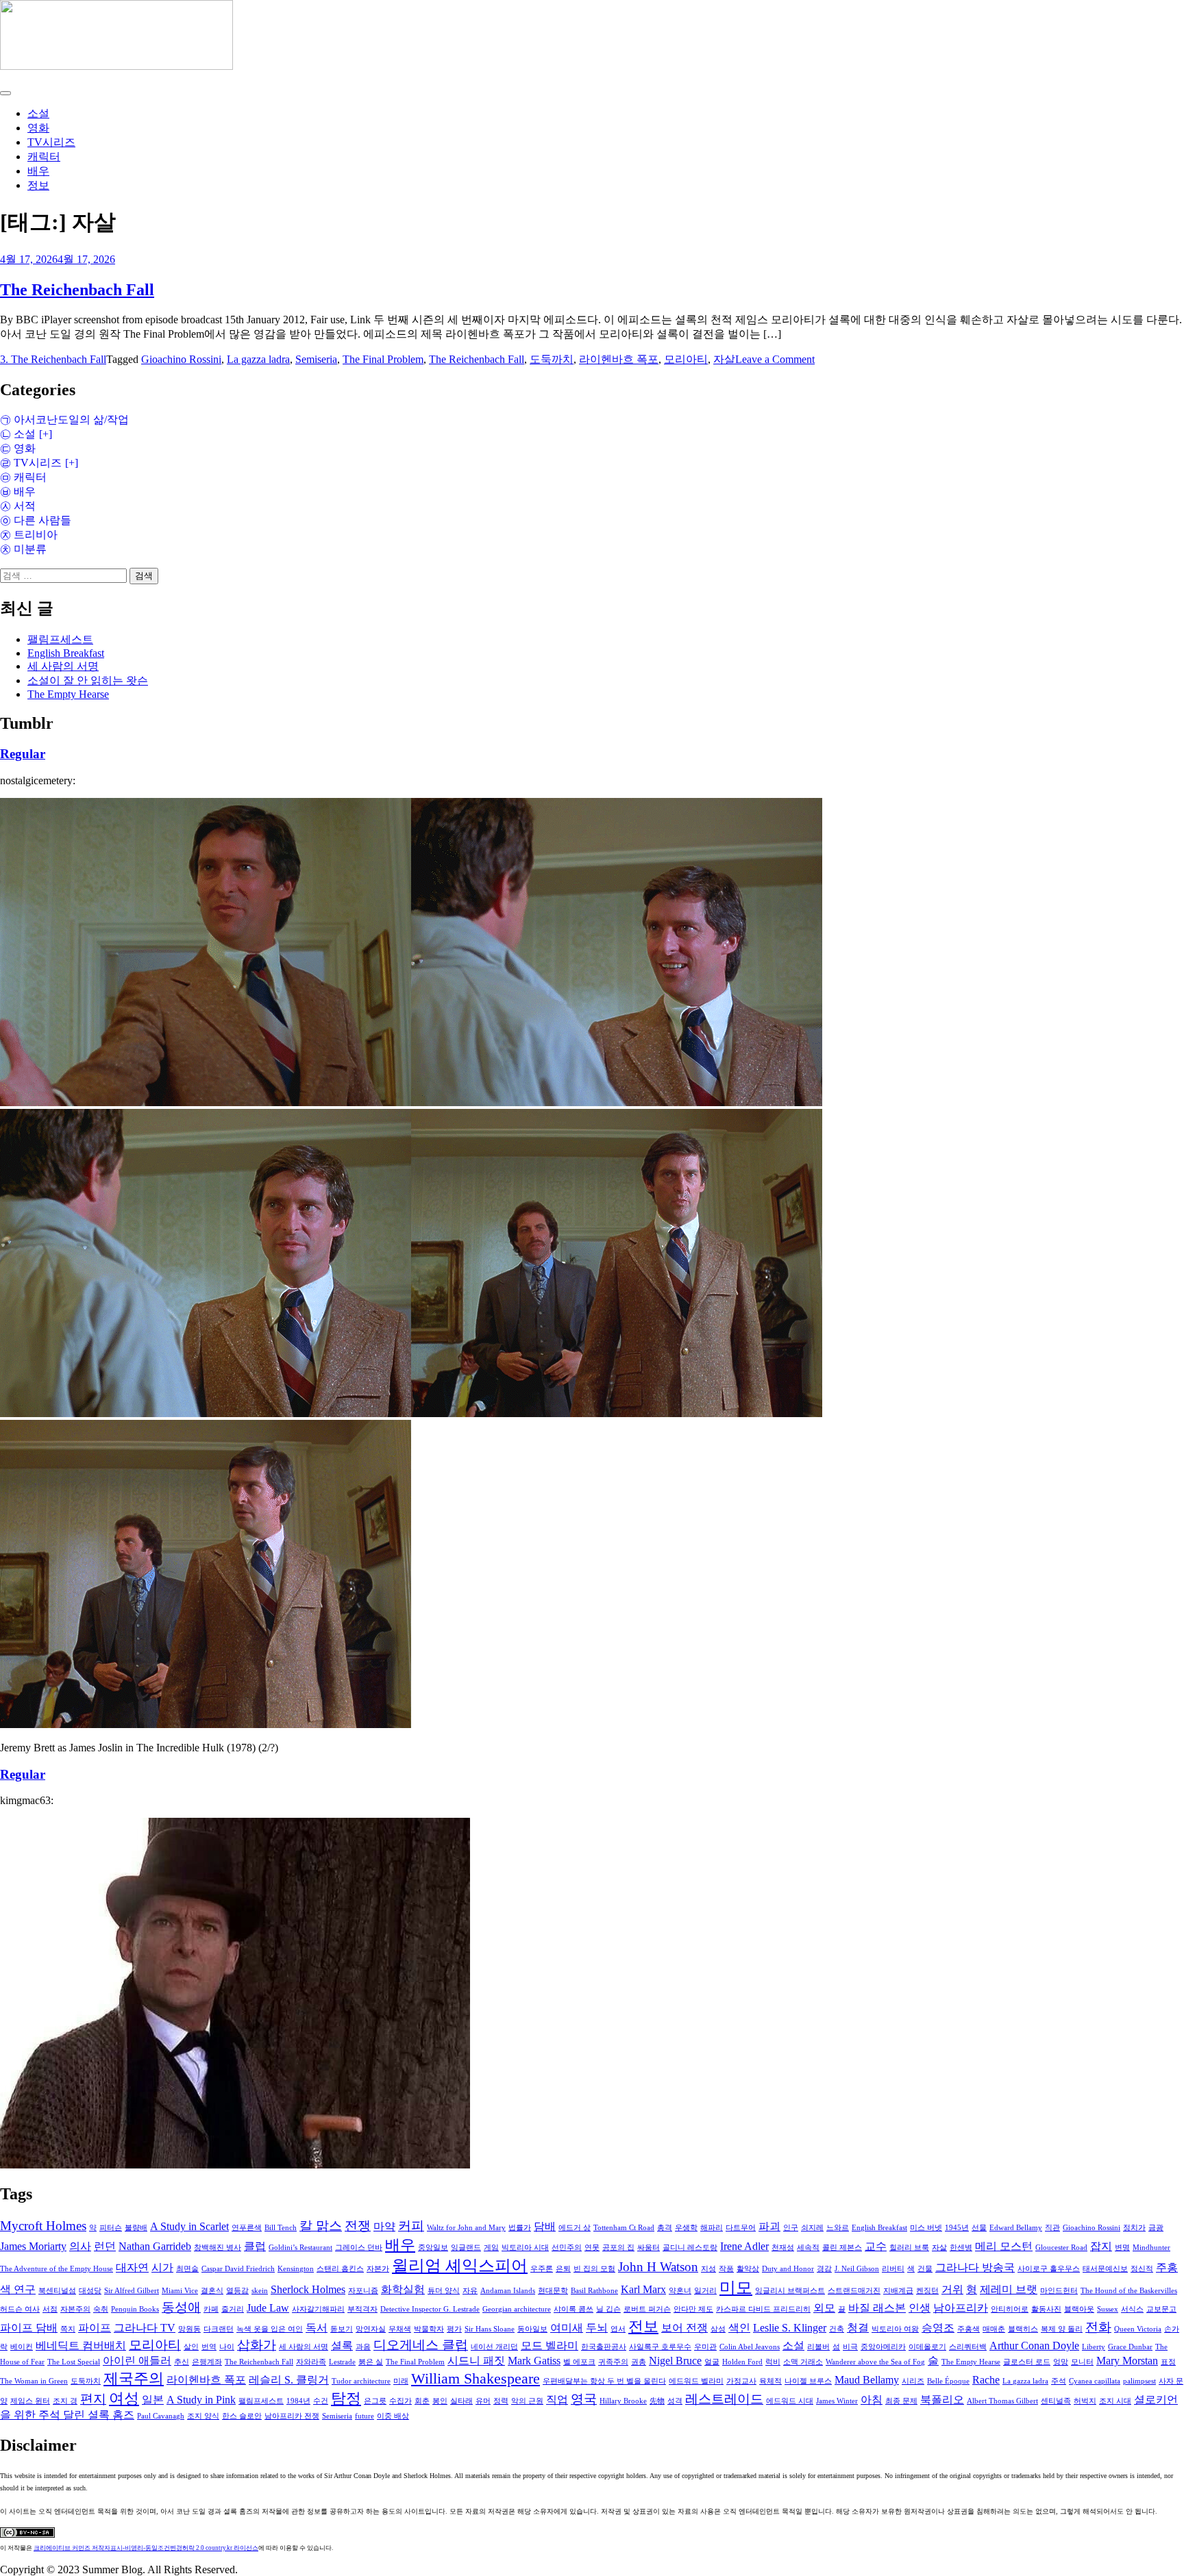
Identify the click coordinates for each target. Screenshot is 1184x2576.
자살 (724, 359)
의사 (80, 2246)
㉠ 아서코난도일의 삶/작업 (64, 420)
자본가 (378, 2269)
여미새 (567, 2328)
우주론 (542, 2269)
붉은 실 (371, 2362)
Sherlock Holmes (308, 2289)
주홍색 (969, 2329)
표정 (1168, 2362)
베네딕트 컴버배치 (81, 2346)
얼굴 (712, 2362)
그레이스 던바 (359, 2248)
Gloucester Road (1061, 2248)
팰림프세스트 (60, 639)
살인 (191, 2347)
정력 (501, 2401)
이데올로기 (927, 2347)
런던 (105, 2246)
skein (260, 2291)
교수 (876, 2246)
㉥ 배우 (18, 491)
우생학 (686, 2228)
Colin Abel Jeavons (750, 2347)
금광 (1156, 2228)
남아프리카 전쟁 (292, 2416)
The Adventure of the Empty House (57, 2269)
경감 (824, 2269)
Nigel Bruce (675, 2361)
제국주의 (134, 2379)
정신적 (1142, 2269)
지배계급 (898, 2291)
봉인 (440, 2401)
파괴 (769, 2226)
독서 (317, 2328)
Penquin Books (135, 2309)
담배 (545, 2226)
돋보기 (342, 2329)
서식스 (1132, 2309)
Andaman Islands (508, 2291)
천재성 (783, 2248)
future (365, 2416)
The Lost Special (74, 2362)
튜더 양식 (444, 2291)
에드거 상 (575, 2228)
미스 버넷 (926, 2228)
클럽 (255, 2246)
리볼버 (818, 2347)
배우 (38, 171)
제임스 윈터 (30, 2401)
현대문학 (553, 2291)
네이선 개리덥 (494, 2347)
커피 (411, 2226)
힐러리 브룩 (909, 2248)
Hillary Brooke (623, 2401)
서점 (50, 2309)
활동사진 (1046, 2309)
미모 (736, 2288)
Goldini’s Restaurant (300, 2248)
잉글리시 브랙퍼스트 (790, 2291)
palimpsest (1139, 2381)
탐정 (346, 2399)
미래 (401, 2381)
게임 (491, 2248)
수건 (321, 2401)
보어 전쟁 (684, 2328)
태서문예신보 (1105, 2269)
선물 (979, 2228)
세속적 (808, 2248)
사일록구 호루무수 (660, 2347)
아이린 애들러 (137, 2361)
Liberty (1094, 2347)
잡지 (1101, 2246)
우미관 (705, 2347)
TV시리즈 (51, 142)
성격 (675, 2401)
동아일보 (532, 2329)
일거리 (705, 2291)
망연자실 (371, 2329)
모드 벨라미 (550, 2346)
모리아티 (686, 359)
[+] (45, 434)
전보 (643, 2327)
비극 (850, 2347)
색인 (739, 2328)
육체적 (770, 2381)
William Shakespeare (476, 2379)
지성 (708, 2269)
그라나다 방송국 (975, 2267)
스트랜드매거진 (854, 2291)
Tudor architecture (361, 2381)
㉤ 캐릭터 (23, 477)
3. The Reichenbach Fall (53, 359)
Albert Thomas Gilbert (1002, 2401)
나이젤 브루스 (808, 2381)
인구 (791, 2228)
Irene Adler (744, 2246)
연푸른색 (247, 2228)
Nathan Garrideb (155, 2246)
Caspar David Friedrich (238, 2269)
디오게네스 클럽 (421, 2345)
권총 (639, 2362)
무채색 (400, 2329)
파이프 (95, 2328)
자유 (470, 2291)
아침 (872, 2400)
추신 (182, 2362)
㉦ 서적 (18, 506)
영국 (584, 2399)
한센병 (961, 2248)
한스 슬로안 (242, 2416)
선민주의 (567, 2248)
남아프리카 (961, 2308)
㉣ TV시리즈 (31, 463)
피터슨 (111, 2228)
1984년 (298, 2401)
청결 (858, 2328)
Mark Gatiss (534, 2361)
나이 (227, 2347)
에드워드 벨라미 (696, 2381)
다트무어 (741, 2228)
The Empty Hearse (68, 694)
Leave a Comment (775, 359)
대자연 (132, 2267)
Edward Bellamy (1016, 2228)
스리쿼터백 (968, 2347)
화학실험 (403, 2289)
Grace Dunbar (1130, 2347)
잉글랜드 (466, 2248)
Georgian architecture (517, 2309)
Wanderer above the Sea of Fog (875, 2362)
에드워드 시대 (790, 2401)
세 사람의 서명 (63, 666)
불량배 (136, 2228)
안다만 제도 (693, 2309)
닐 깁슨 (608, 2309)
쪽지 (68, 2329)
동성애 (181, 2307)
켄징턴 (927, 2291)
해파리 (712, 2228)
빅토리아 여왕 (895, 2329)
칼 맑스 (321, 2226)
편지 (93, 2399)
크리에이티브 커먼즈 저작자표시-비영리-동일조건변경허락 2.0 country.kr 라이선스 (146, 2548)
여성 (124, 2399)
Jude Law (268, 2308)
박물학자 (429, 2329)
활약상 (748, 2269)
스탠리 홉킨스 (340, 2269)
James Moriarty (33, 2246)
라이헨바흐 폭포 (619, 359)
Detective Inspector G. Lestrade (430, 2309)
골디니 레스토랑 (690, 2248)
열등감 (237, 2291)
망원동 (189, 2329)
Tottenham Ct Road (624, 2228)
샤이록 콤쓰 (573, 2309)
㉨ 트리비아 (29, 535)
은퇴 (563, 2269)
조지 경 (65, 2401)
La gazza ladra (258, 359)
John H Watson (658, 2267)
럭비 (773, 2362)
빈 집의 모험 (594, 2269)
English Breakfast (66, 653)
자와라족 (311, 2362)
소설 (38, 113)
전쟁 (358, 2226)
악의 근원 (527, 2401)
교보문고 (1161, 2309)
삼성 (718, 2329)
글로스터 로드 (1027, 2362)
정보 (38, 185)
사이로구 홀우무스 (1049, 2269)
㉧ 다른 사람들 (36, 520)
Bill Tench (281, 2228)
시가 (162, 2267)
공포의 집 (618, 2248)
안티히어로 (1010, 2309)
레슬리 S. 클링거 (289, 2380)
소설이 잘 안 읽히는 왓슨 (88, 680)
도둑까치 (552, 359)
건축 (837, 2329)
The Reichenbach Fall (77, 290)
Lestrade (342, 2362)
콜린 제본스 (842, 2248)
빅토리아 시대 (525, 2248)
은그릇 (375, 2401)
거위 (952, 2289)
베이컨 (22, 2347)
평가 (454, 2329)
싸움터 (649, 2248)
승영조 (938, 2328)
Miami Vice (180, 2291)
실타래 (461, 2401)
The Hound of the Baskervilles (1129, 2291)
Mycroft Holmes (43, 2226)
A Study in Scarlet (189, 2226)
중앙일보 (433, 2248)
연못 (592, 2248)
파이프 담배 (29, 2328)
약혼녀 (680, 2291)
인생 (920, 2308)
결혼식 (212, 2291)
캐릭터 (44, 157)
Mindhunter (1151, 2248)
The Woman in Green (34, 2381)
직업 (557, 2400)
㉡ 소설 (18, 434)
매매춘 (994, 2329)
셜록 (342, 2346)
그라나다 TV (145, 2328)
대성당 (90, 2291)
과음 (363, 2347)
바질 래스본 (877, 2308)
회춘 (422, 2401)
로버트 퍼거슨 (647, 2309)
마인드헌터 (1059, 2291)
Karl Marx (643, 2289)
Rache (986, 2380)
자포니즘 (363, 2291)
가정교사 (741, 2381)
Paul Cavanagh (161, 2416)
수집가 (400, 2401)
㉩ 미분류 (23, 549)
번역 (209, 2347)
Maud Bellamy (867, 2380)
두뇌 (597, 2328)
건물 (925, 2269)
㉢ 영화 (18, 448)
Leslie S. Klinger (790, 2328)
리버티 (893, 2269)
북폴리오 (942, 2400)
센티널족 (1056, 2401)
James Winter (837, 2401)
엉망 (1061, 2362)
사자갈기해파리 (318, 2309)
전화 (1098, 2327)
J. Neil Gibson (857, 2269)
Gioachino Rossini (181, 359)
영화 (38, 128)
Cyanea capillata (1095, 2381)
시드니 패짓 (476, 2361)
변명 (1122, 2248)
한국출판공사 (604, 2347)
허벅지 (1085, 2401)
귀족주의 (613, 2362)
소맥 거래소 (803, 2362)
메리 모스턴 (1004, 2246)
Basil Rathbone (594, 2291)
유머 (483, 2401)
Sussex (1108, 2309)
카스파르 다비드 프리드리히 (763, 2309)
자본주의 (75, 2309)
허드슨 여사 (20, 2309)
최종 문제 (901, 2401)
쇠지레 (812, 2228)
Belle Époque (948, 2381)
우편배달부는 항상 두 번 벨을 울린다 (604, 2381)
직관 (1052, 2228)
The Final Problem (383, 359)
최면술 (187, 2269)
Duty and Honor (788, 2269)
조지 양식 (203, 2416)
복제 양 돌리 (1062, 2329)
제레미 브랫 (1009, 2289)
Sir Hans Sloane (490, 2329)
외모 (824, 2308)
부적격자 (362, 2309)
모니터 (1082, 2362)
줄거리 (233, 2309)
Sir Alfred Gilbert (132, 2291)
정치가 (1134, 2228)
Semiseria (316, 359)
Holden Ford (742, 2362)
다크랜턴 (219, 2329)
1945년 (957, 2228)
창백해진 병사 (218, 2248)
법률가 (520, 2228)
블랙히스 (1023, 2329)
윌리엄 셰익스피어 (460, 2266)
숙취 (101, 2309)
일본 (153, 2400)
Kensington (296, 2269)
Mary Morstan (1127, 2361)
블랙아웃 (1079, 2309)
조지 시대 (1115, 2401)
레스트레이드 (724, 2399)
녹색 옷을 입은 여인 (270, 2329)
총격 (665, 2228)
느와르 (838, 2228)
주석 (1059, 2381)
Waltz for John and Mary (466, 2228)
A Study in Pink (201, 2400)
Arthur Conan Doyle (1034, 2346)
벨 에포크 (579, 2362)
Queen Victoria (1138, 2329)
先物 (657, 2401)
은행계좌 (207, 2362)
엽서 (618, 2329)
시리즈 (913, 2381)
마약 (384, 2226)
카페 (211, 2309)
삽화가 (257, 2345)
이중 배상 (393, 2416)
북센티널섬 (57, 2291)
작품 (726, 2269)
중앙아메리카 (883, 2347)
